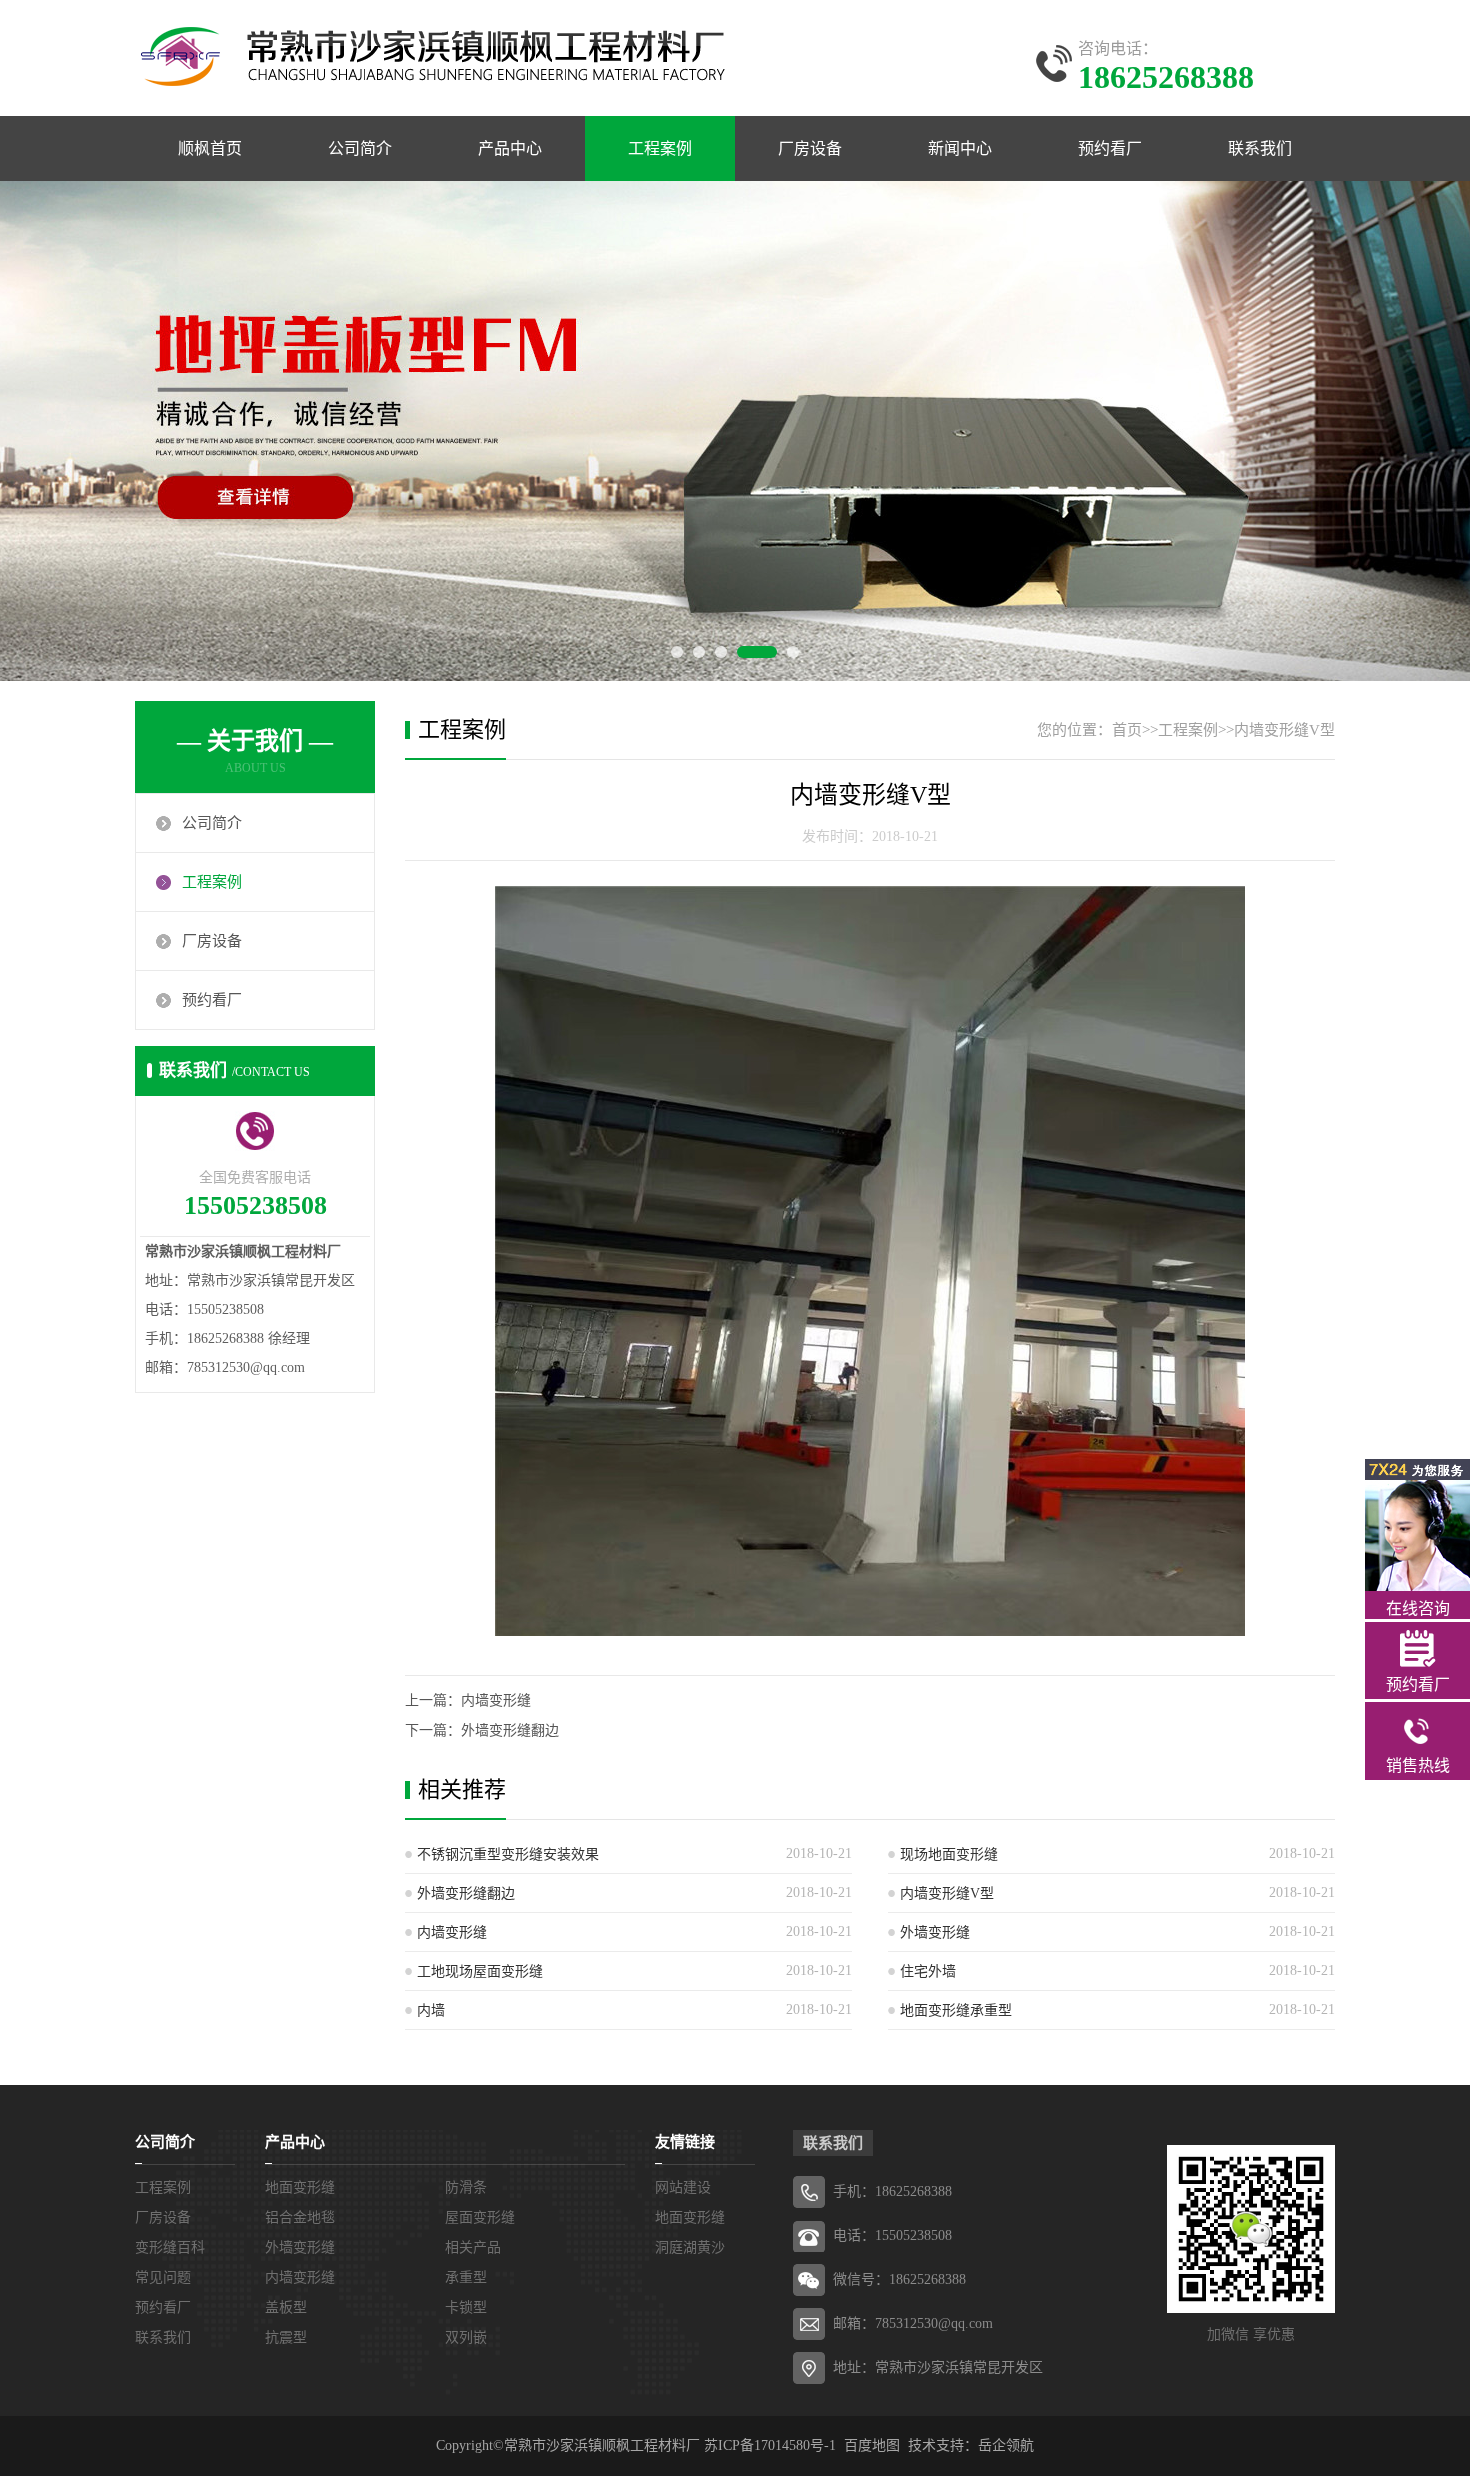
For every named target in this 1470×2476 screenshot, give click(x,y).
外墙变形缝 (935, 1932)
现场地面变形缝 (949, 1854)
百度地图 (872, 2445)
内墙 (431, 2010)
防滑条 (466, 2187)
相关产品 (473, 2247)
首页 (1127, 730)
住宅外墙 (928, 1971)
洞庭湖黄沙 (690, 2247)
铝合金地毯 (300, 2217)
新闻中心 (960, 148)
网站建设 (683, 2187)
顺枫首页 (210, 148)
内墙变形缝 (496, 1700)
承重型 (466, 2277)
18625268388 (913, 2191)
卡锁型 (466, 2307)
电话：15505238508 (892, 2235)
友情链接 (685, 2142)
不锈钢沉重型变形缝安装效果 (508, 1854)
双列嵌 (466, 2337)
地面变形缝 (300, 2187)
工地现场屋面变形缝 (480, 1971)
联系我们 (1260, 148)
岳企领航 (1006, 2445)
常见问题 (163, 2277)
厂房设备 (810, 148)
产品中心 (510, 148)
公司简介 (360, 148)
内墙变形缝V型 (1284, 730)
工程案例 (660, 148)
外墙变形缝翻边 (510, 1730)
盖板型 (286, 2307)
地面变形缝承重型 (956, 2010)
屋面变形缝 (480, 2217)
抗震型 (286, 2337)
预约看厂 (1110, 148)
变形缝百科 (170, 2247)
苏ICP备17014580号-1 (770, 2445)
